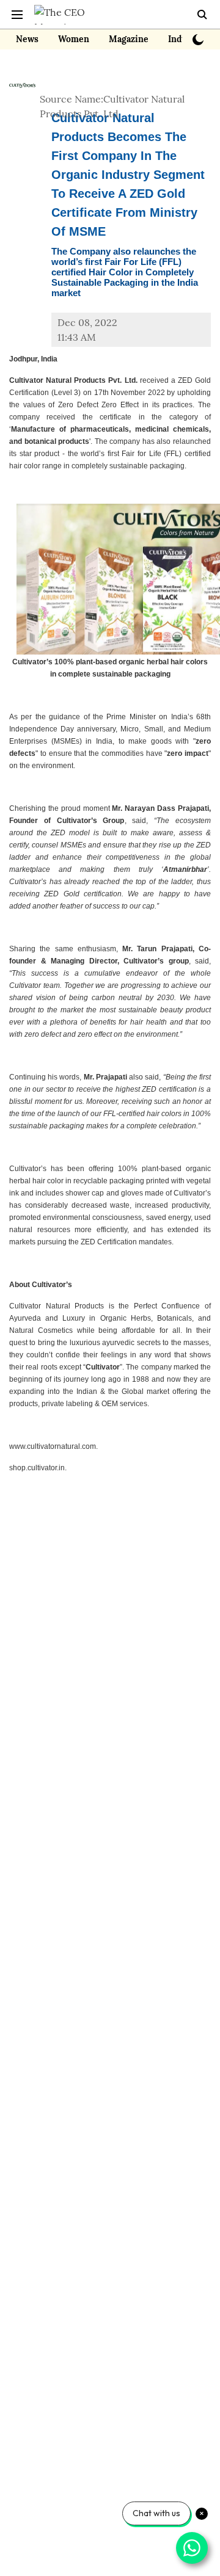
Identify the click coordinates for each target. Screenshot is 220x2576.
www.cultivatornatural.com (53, 1446)
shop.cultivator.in (37, 1468)
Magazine (129, 39)
